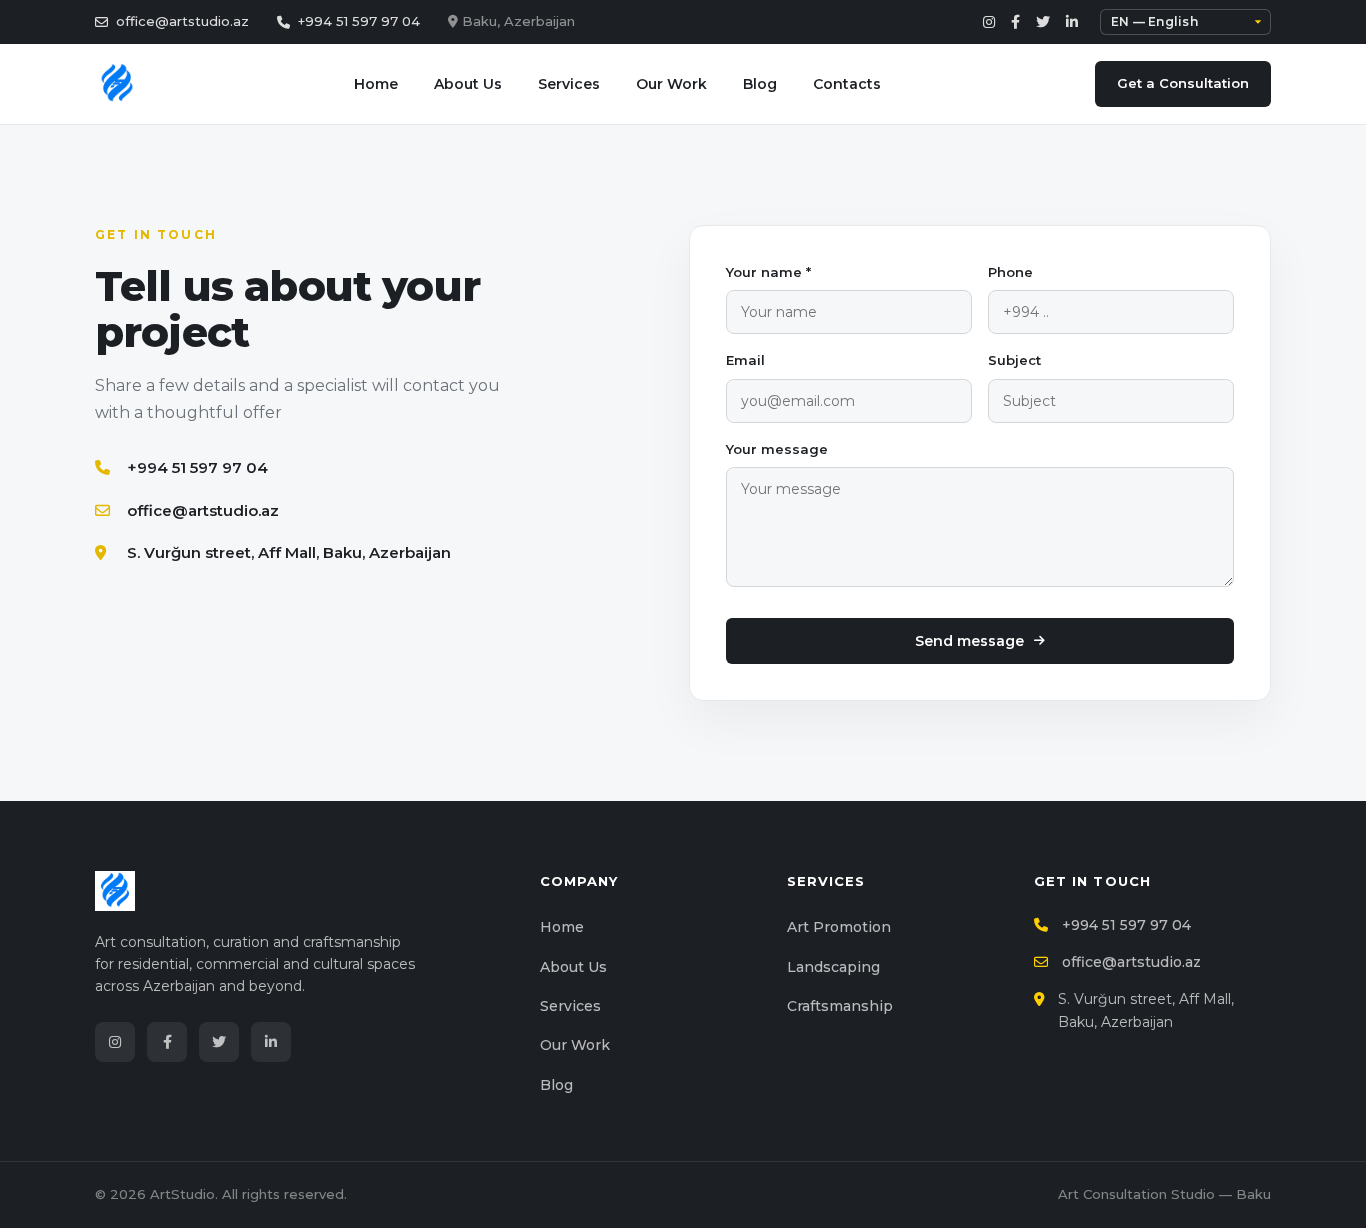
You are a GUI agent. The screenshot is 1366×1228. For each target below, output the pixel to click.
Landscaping (833, 967)
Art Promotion (839, 927)
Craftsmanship (840, 1006)
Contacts (847, 84)
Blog (760, 84)
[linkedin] (1072, 22)
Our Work (671, 84)
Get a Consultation (1183, 83)
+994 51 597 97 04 (359, 21)
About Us (468, 84)
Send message (969, 641)
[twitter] (1043, 22)
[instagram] (989, 22)
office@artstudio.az (182, 21)
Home (376, 84)
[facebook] (1015, 22)
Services (569, 84)
